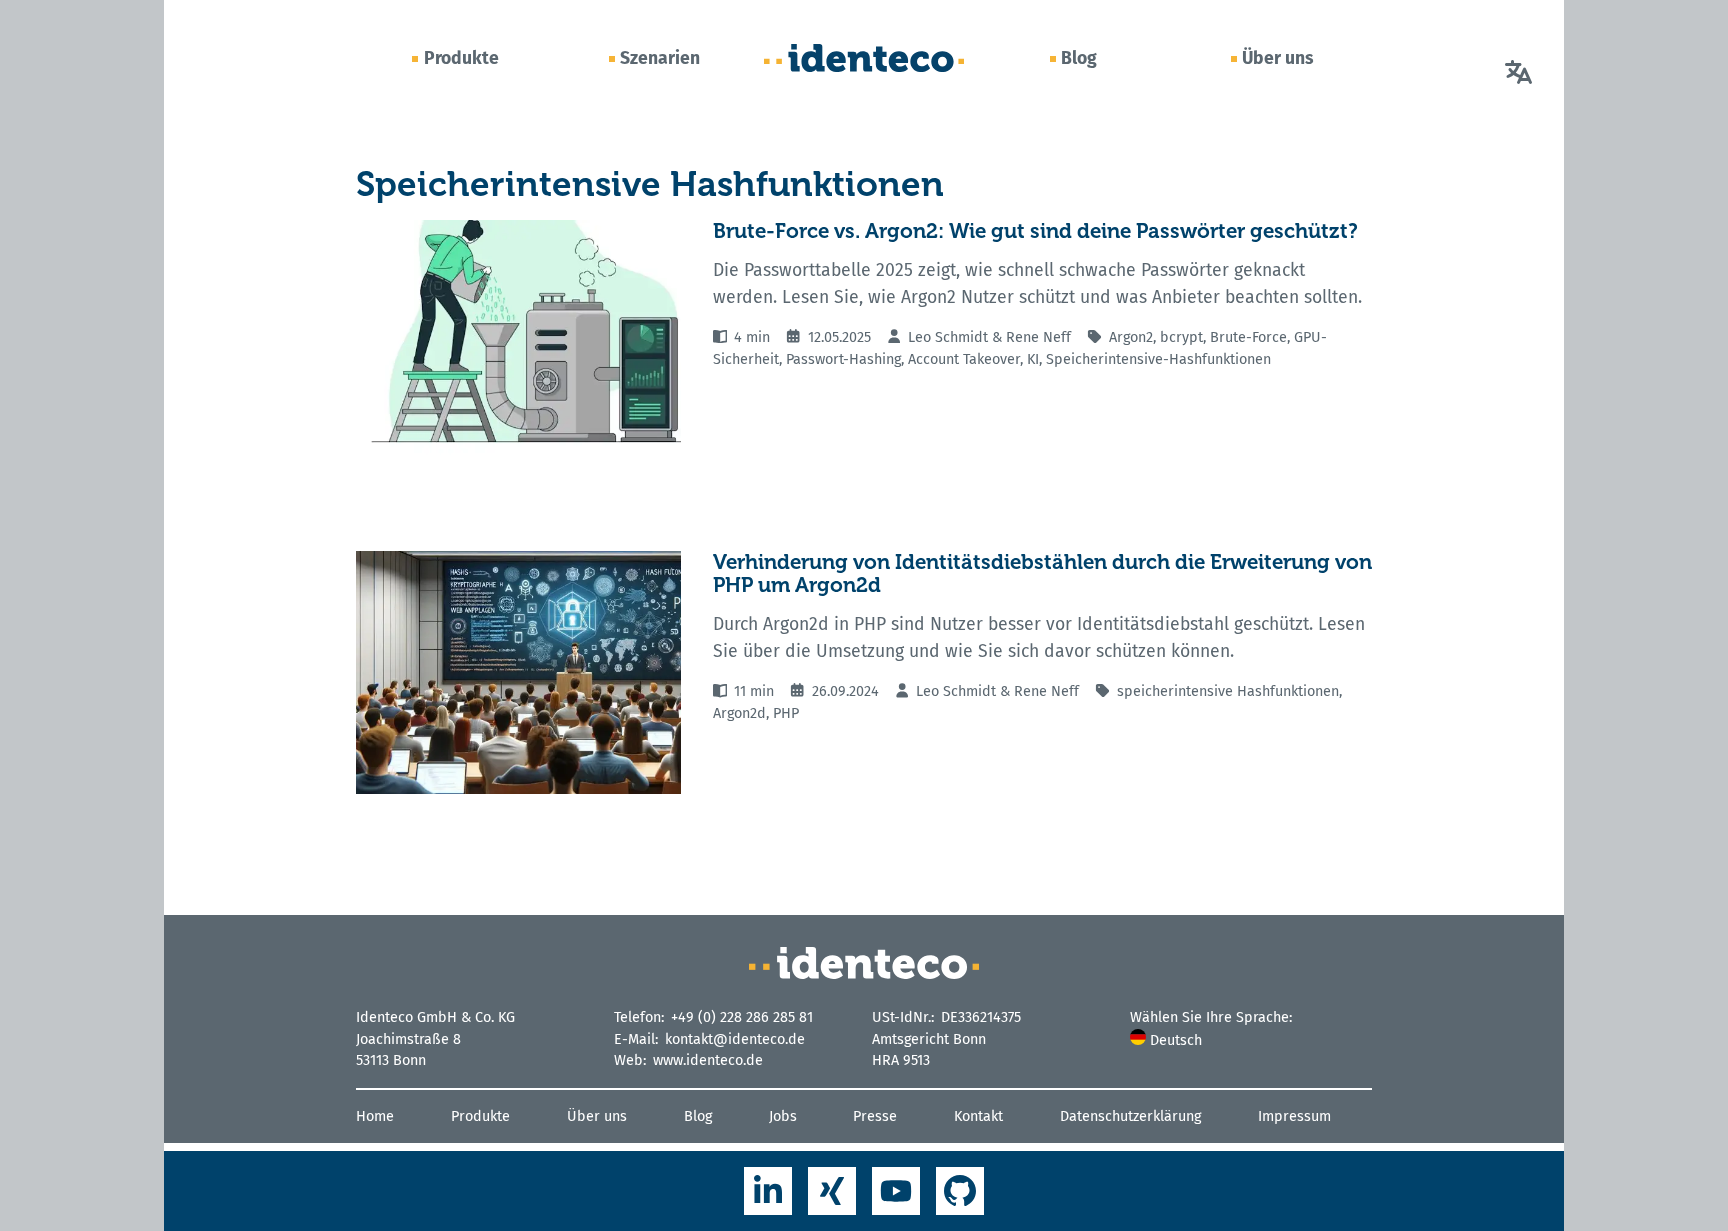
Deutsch (1174, 1040)
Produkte (461, 57)
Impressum (1294, 1116)
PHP (786, 713)
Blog (1079, 57)
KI (1033, 359)
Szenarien (660, 57)
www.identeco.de (708, 1060)
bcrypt (1181, 337)
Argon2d (739, 713)
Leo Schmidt (948, 337)
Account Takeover (964, 359)
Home (375, 1116)
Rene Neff (1038, 337)
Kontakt (978, 1116)
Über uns (1278, 57)
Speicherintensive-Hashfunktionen (1158, 359)
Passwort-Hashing (843, 359)
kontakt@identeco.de (735, 1039)
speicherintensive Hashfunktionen (1228, 691)
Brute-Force (1248, 337)
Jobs (783, 1116)
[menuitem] (1251, 1040)
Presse (875, 1116)
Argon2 (1131, 337)
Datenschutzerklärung (1130, 1116)
